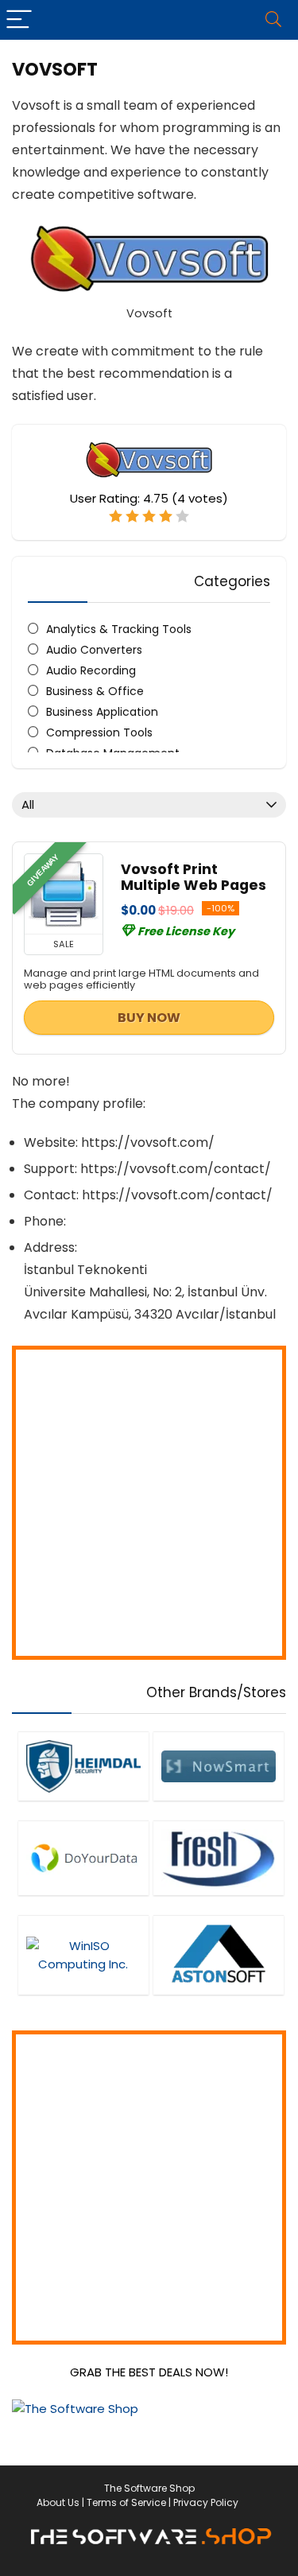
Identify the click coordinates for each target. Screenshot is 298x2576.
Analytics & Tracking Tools (119, 629)
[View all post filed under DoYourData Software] (83, 1858)
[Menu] (19, 20)
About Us (58, 2502)
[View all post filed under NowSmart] (218, 1766)
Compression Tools (99, 732)
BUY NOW (149, 1018)
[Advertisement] (149, 1503)
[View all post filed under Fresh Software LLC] (218, 1858)
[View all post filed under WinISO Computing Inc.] (83, 1955)
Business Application (102, 712)
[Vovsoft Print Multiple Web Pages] (64, 894)
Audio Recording (91, 670)
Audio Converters (94, 650)
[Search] (273, 20)
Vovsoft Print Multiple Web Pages (194, 877)
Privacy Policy (206, 2502)
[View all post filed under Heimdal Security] (83, 1766)
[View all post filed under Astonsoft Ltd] (218, 1955)
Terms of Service (126, 2502)
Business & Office (95, 691)
